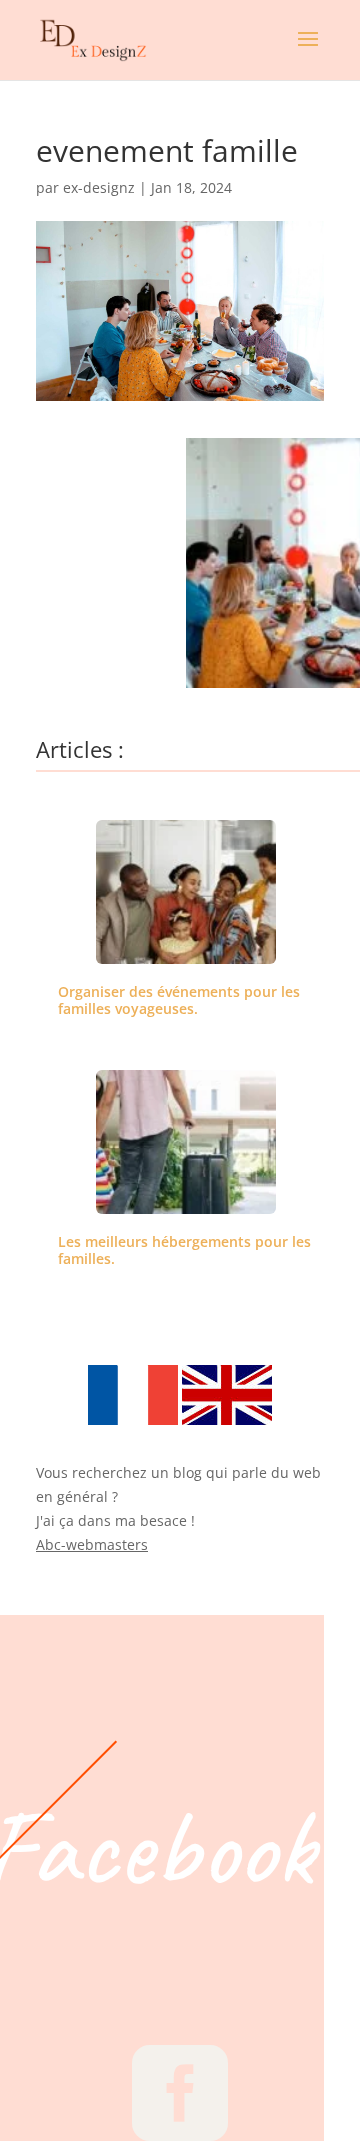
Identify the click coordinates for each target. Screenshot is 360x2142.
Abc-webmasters (92, 1544)
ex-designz (99, 187)
